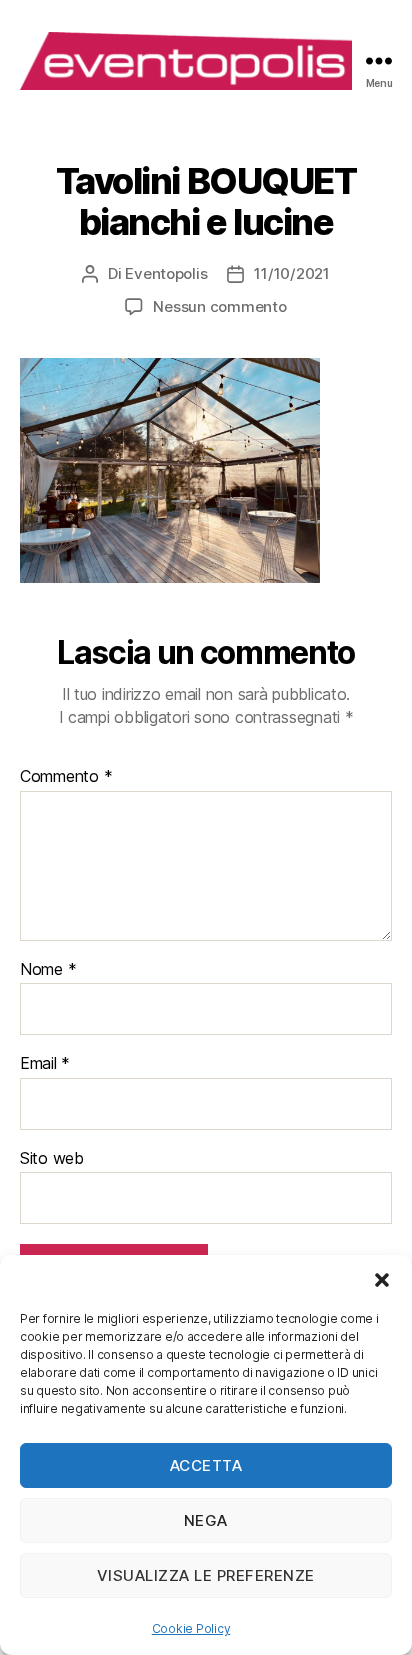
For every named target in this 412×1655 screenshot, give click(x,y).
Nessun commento (219, 306)
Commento (66, 777)
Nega (206, 1520)
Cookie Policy (191, 1628)
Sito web (52, 1159)
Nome (48, 970)
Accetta (206, 1465)
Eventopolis (166, 273)
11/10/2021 (291, 273)
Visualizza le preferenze (206, 1575)
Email (45, 1064)
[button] (382, 1280)
